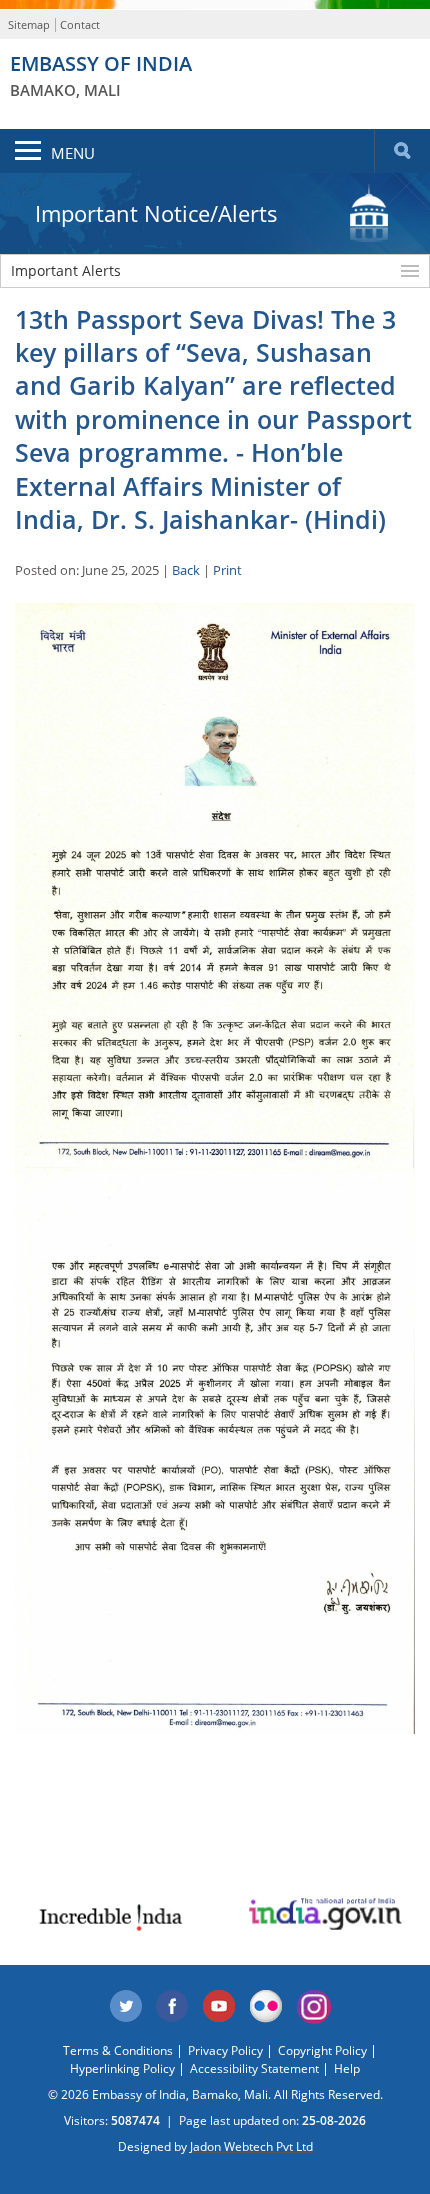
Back (186, 570)
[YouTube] (220, 2007)
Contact (80, 24)
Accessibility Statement (254, 2068)
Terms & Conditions (118, 2050)
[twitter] (126, 2007)
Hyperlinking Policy (122, 2068)
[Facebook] (173, 2007)
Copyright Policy (322, 2050)
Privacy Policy (225, 2050)
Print (227, 570)
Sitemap (29, 24)
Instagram (314, 2007)
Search (402, 151)
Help (347, 2068)
